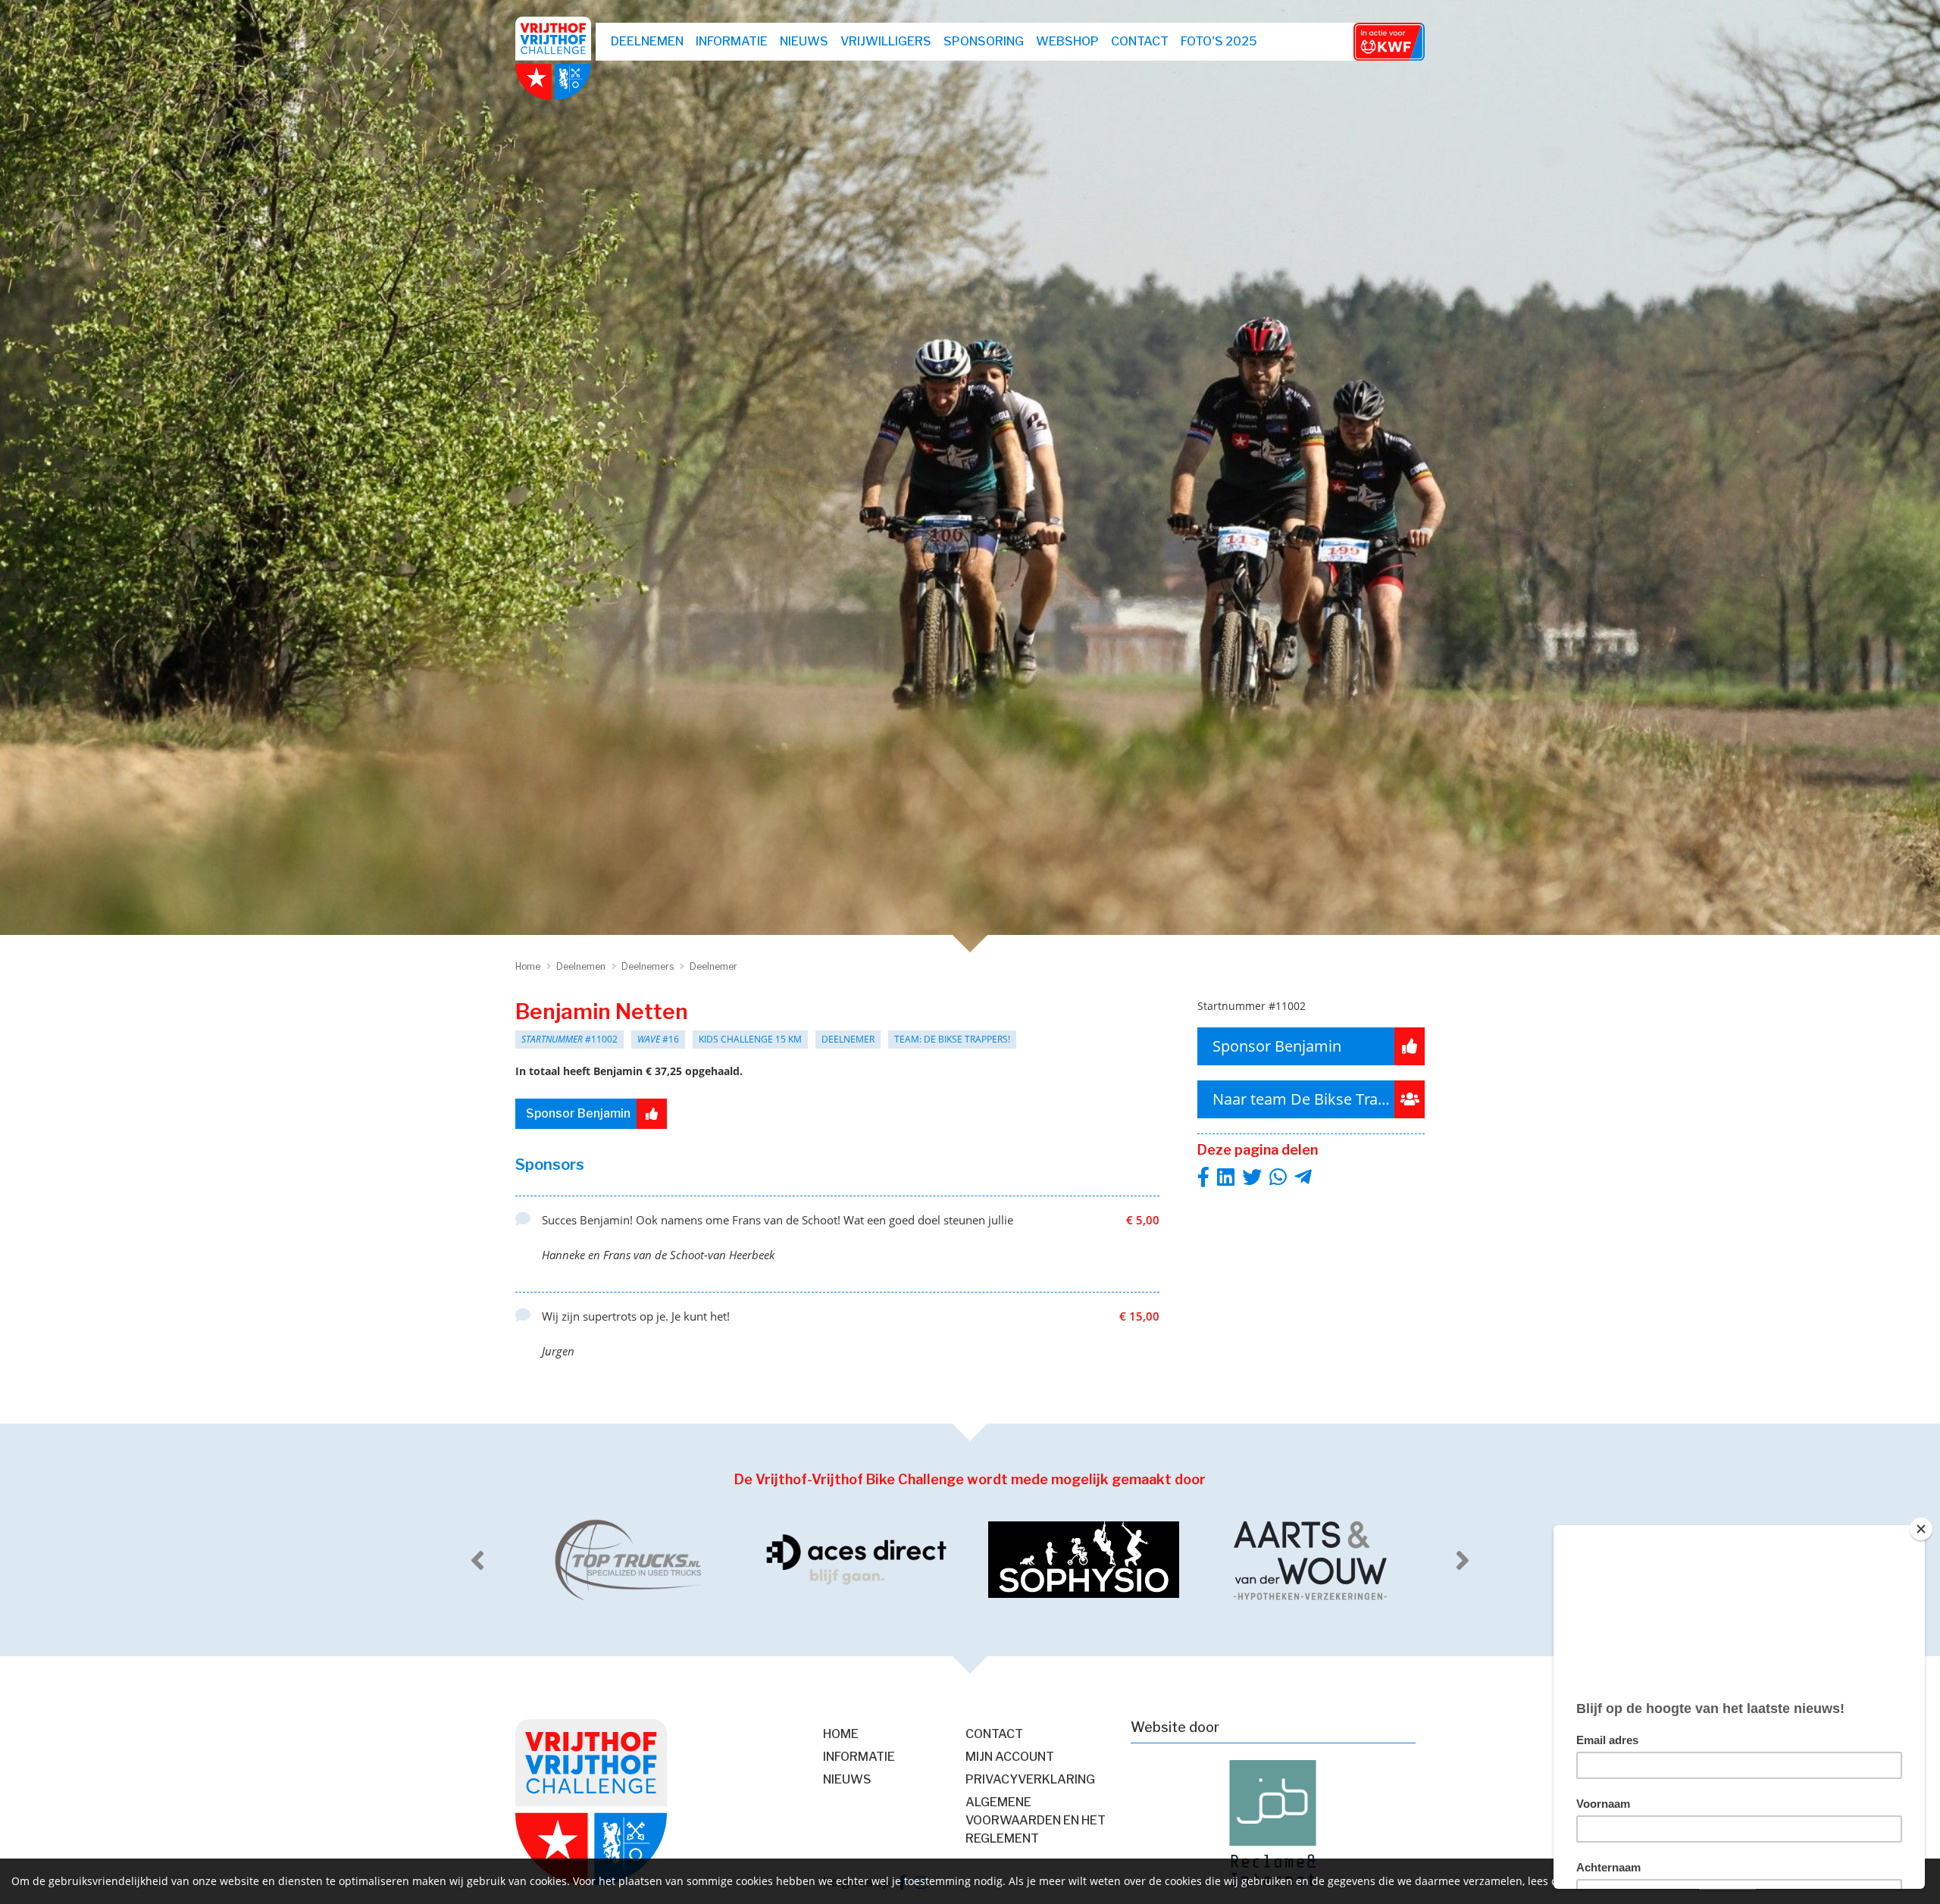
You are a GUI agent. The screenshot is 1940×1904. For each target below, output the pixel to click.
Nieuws (804, 41)
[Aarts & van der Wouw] (1084, 1560)
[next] (1463, 1560)
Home (841, 1734)
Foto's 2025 (1219, 41)
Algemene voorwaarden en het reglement (1036, 1820)
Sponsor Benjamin (578, 1113)
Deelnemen (647, 41)
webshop (1067, 41)
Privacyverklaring (1030, 1779)
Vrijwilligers (886, 41)
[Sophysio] (856, 1560)
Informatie (732, 41)
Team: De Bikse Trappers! (952, 1039)
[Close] (1921, 1529)
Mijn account (1010, 1757)
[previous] (477, 1560)
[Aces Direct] (629, 1560)
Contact (1140, 41)
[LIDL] (1311, 1560)
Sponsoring (984, 41)
